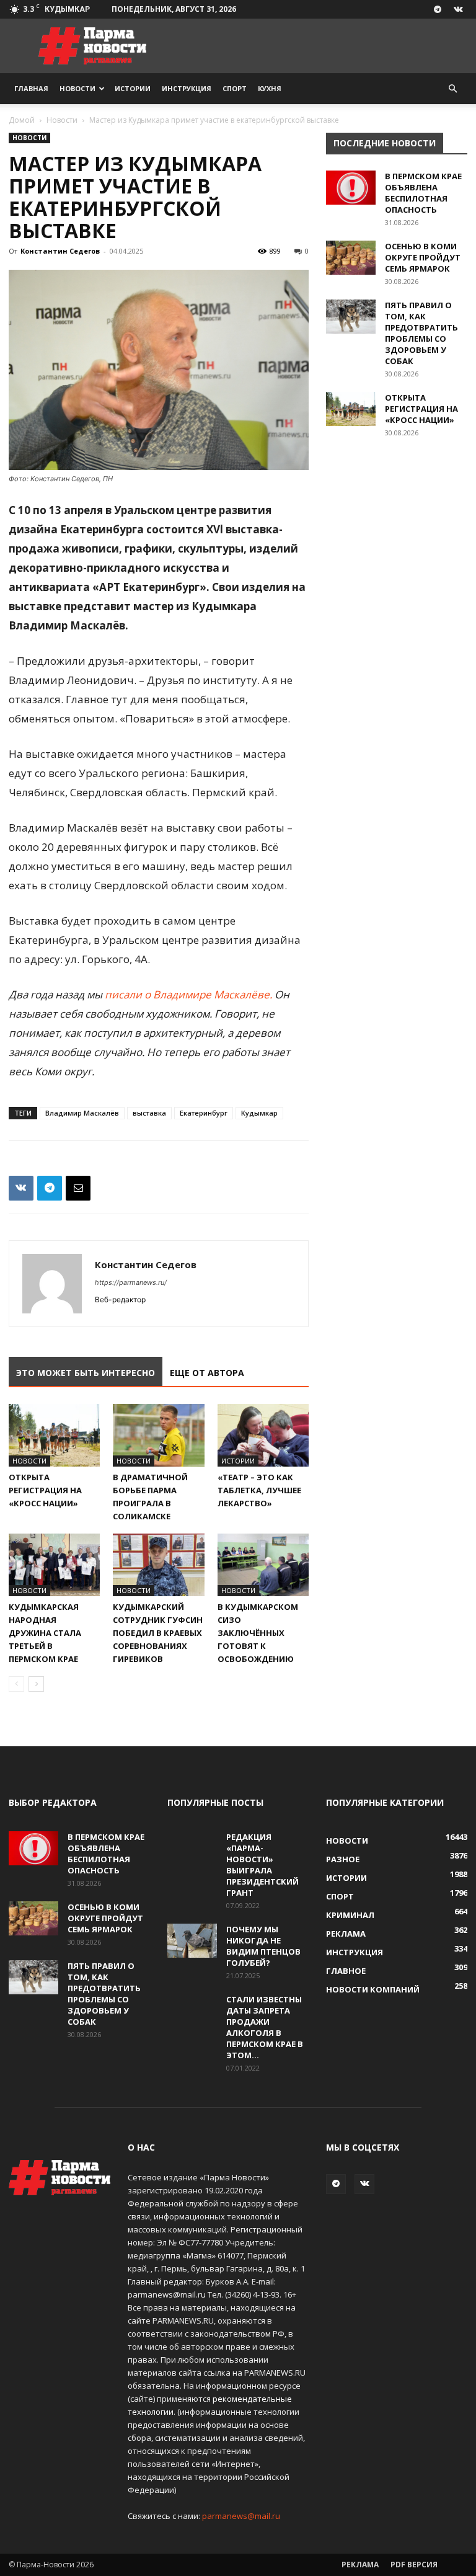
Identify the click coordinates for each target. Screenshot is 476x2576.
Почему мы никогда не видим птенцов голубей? (263, 1946)
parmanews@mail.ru (241, 2516)
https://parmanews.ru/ (131, 1282)
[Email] (78, 1188)
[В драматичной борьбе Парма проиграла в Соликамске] (158, 1435)
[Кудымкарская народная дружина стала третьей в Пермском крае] (54, 1565)
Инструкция (187, 88)
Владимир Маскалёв (82, 1113)
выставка (149, 1113)
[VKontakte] (458, 9)
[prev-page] (16, 1684)
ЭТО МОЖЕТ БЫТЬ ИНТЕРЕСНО (86, 1373)
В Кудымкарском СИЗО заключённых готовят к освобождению (258, 1633)
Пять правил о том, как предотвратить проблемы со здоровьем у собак (421, 333)
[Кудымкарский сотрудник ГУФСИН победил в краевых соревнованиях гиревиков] (158, 1565)
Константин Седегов (60, 251)
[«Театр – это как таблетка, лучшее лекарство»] (263, 1435)
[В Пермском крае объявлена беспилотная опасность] (351, 188)
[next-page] (36, 1684)
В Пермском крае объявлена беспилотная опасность (423, 193)
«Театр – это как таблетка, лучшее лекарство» (259, 1490)
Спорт (235, 88)
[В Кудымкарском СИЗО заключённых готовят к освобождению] (263, 1565)
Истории (133, 88)
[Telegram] (438, 9)
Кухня (270, 88)
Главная (31, 88)
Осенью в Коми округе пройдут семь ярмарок (423, 257)
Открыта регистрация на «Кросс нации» (45, 1490)
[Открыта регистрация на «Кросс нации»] (54, 1435)
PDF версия (414, 2565)
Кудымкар (259, 1113)
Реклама (360, 2565)
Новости (77, 88)
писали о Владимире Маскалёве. (188, 994)
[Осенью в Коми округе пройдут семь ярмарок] (351, 258)
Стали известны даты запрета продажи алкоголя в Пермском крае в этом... (265, 2027)
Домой (22, 120)
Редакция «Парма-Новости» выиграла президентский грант (262, 1865)
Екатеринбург (204, 1113)
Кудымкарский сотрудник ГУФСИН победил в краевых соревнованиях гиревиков (158, 1633)
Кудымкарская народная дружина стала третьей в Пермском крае (45, 1633)
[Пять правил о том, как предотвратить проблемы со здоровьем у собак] (351, 317)
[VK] (21, 1188)
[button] (452, 89)
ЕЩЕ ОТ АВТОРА (207, 1373)
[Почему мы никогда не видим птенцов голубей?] (192, 1941)
